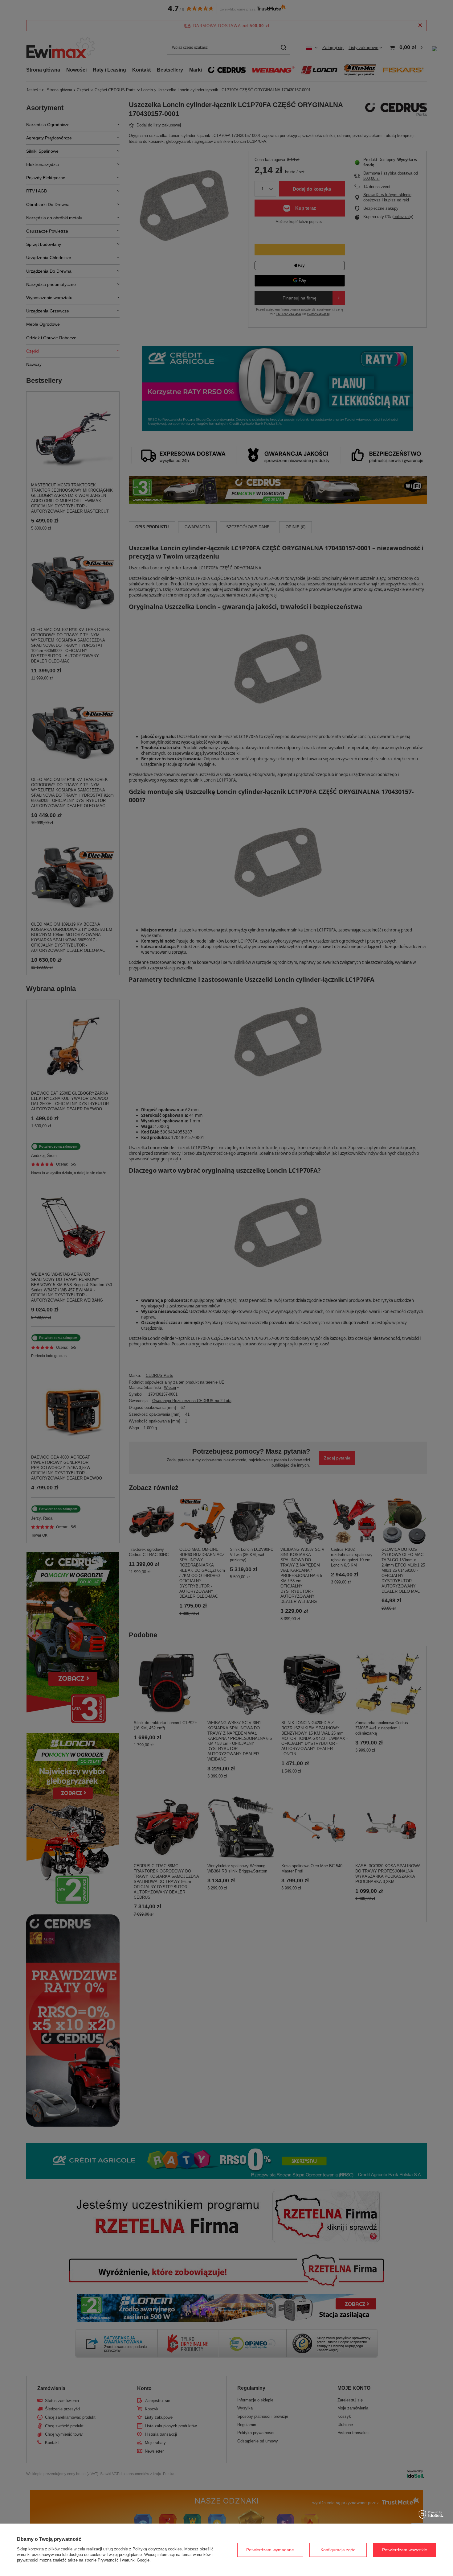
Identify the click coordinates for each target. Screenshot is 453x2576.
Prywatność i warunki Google (124, 2560)
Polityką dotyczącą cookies (157, 2549)
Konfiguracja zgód (338, 2550)
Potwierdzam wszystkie (405, 2550)
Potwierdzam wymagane (270, 2550)
